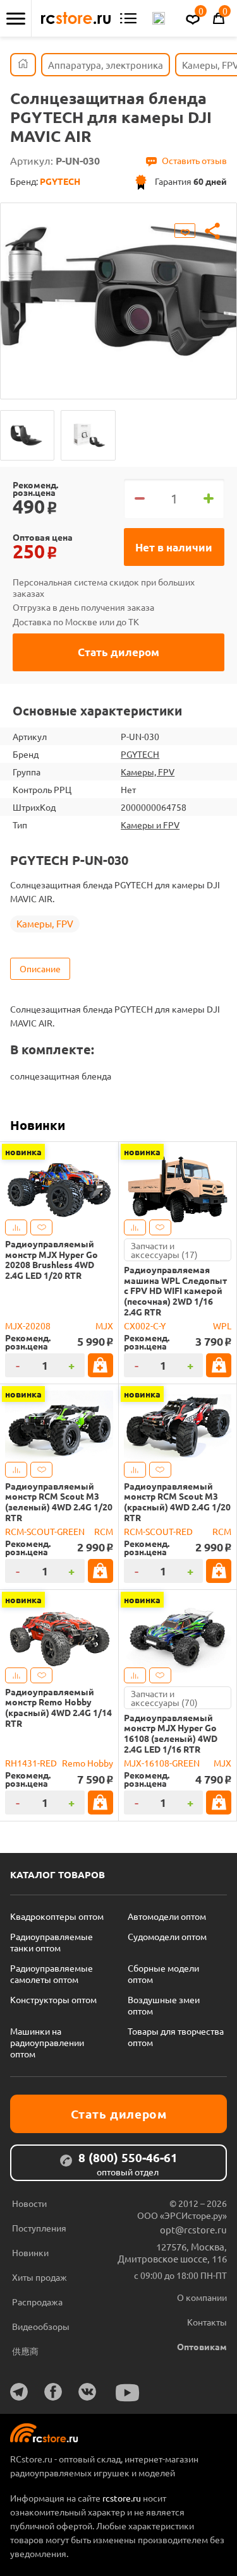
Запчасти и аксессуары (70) (164, 1698)
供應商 (25, 2351)
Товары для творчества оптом (176, 2037)
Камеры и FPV (150, 825)
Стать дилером (118, 652)
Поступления (39, 2228)
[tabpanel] (118, 291)
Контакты (207, 2322)
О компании (202, 2297)
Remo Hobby (88, 1763)
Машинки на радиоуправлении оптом (47, 2042)
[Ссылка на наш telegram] (19, 2392)
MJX (104, 1326)
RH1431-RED (31, 1763)
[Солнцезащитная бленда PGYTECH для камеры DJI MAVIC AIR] (27, 435)
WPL (222, 1326)
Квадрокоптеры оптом (57, 1916)
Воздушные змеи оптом (164, 2005)
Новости (29, 2203)
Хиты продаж (39, 2277)
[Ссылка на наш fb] (53, 2392)
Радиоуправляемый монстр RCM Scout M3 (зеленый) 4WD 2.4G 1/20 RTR (59, 1502)
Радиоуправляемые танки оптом (52, 1942)
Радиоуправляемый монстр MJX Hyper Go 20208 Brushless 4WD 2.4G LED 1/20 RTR (52, 1260)
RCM (104, 1531)
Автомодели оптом (167, 1916)
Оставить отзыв (194, 160)
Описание (40, 968)
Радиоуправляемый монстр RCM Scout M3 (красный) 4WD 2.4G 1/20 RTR (177, 1502)
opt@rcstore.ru (193, 2229)
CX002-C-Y (145, 1326)
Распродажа (37, 2302)
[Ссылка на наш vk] (87, 2392)
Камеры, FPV (148, 772)
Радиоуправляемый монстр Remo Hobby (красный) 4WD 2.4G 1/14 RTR (58, 1708)
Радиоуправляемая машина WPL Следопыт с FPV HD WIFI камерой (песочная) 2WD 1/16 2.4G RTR (175, 1291)
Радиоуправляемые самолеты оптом (52, 1973)
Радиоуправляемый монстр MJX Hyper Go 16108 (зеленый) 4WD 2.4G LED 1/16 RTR (171, 1733)
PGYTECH (140, 754)
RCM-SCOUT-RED (158, 1531)
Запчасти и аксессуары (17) (164, 1250)
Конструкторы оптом (53, 1999)
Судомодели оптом (167, 1936)
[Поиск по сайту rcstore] (159, 18)
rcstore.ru (123, 2498)
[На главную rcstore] (76, 18)
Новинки (38, 1125)
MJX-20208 (28, 1326)
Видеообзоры (41, 2326)
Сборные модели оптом (163, 1973)
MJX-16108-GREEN (162, 1763)
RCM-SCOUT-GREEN (45, 1531)
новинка (23, 1151)
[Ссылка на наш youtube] (128, 2393)
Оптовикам (202, 2346)
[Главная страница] (23, 65)
